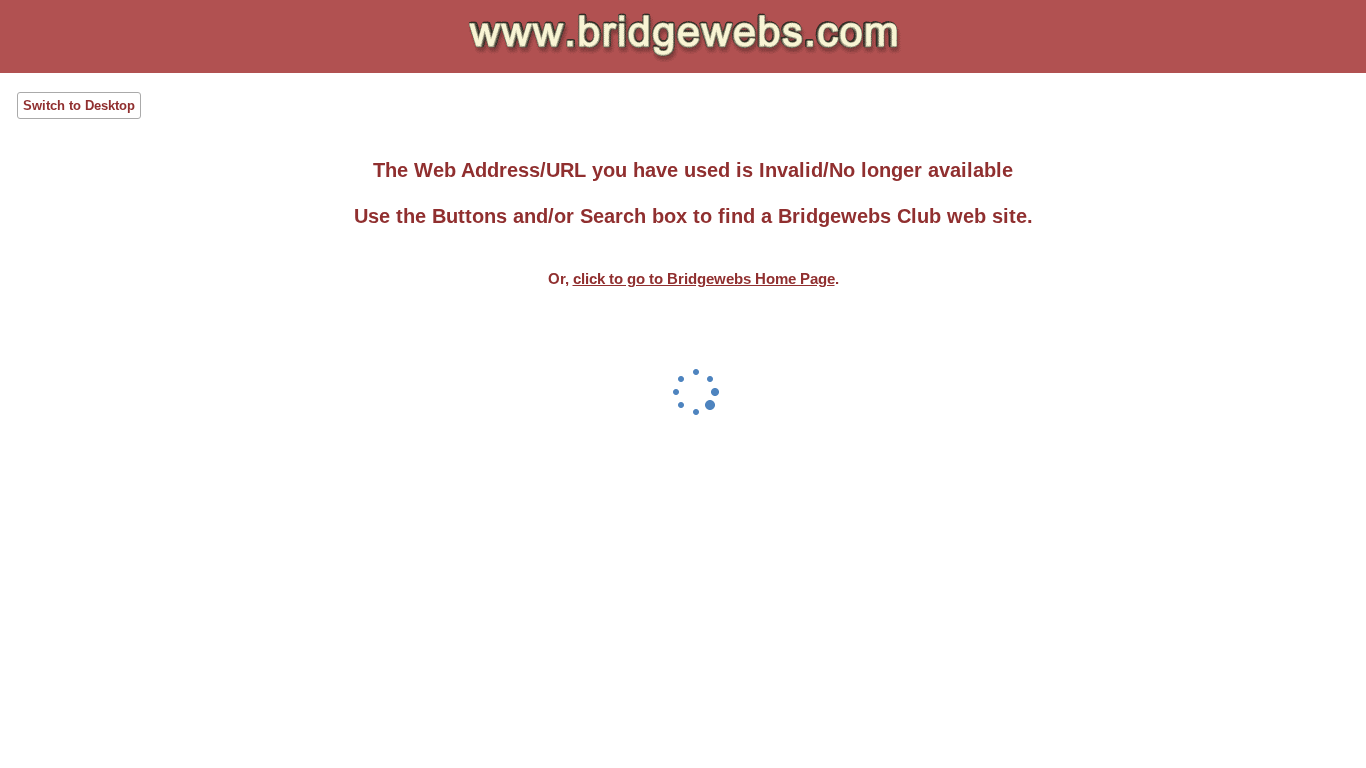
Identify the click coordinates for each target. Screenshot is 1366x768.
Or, (691, 278)
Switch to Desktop (79, 105)
